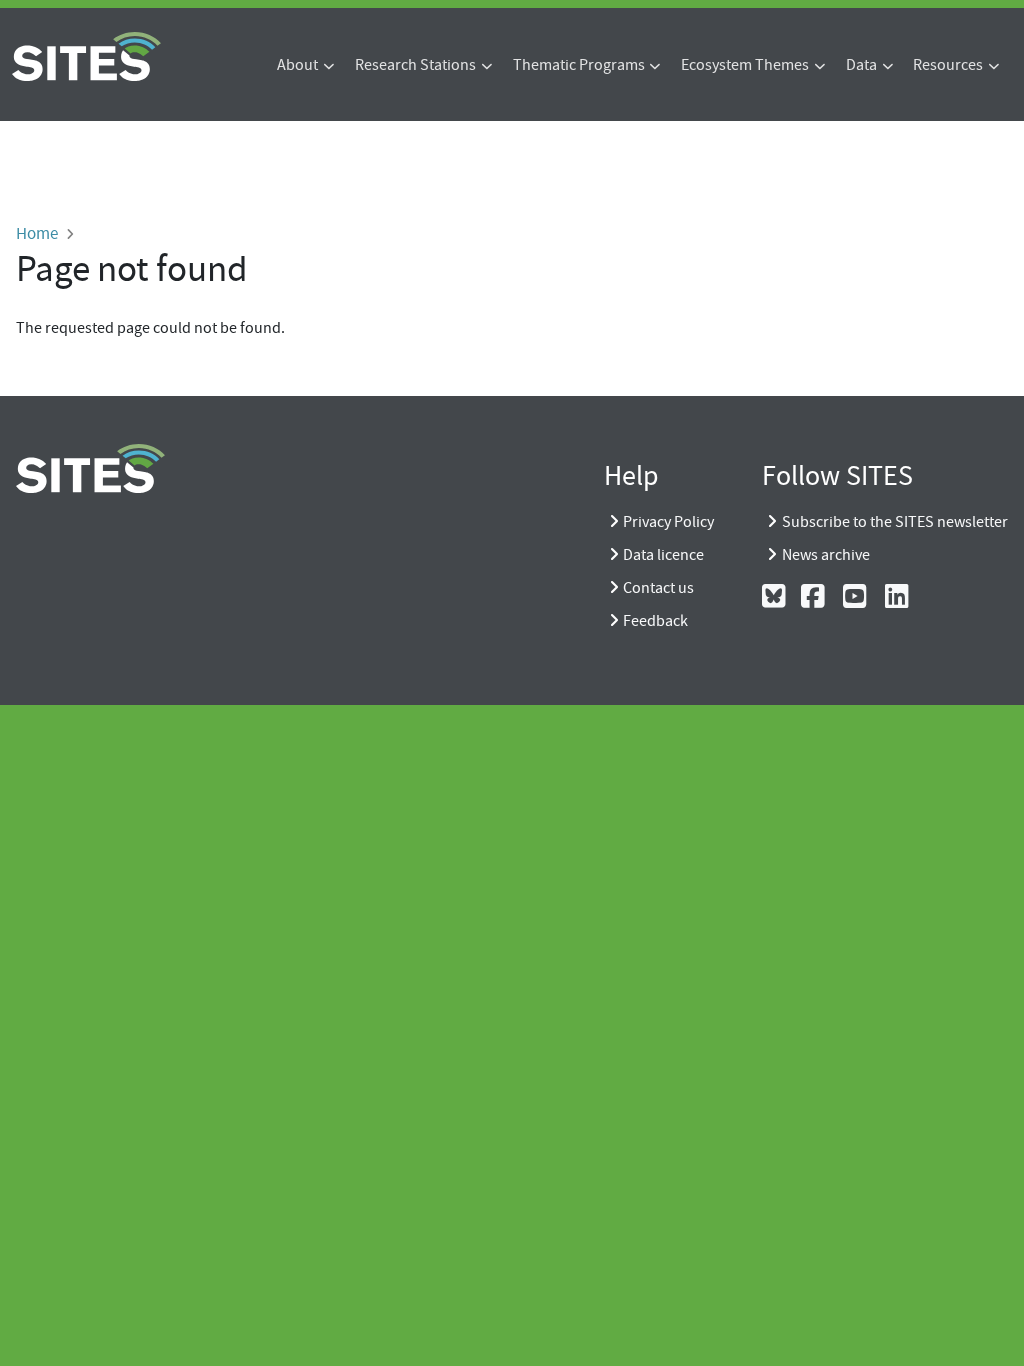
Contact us (658, 588)
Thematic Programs (579, 65)
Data (861, 65)
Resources (948, 65)
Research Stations (415, 65)
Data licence (663, 555)
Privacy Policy (668, 522)
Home (37, 233)
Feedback (655, 621)
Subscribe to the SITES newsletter (895, 522)
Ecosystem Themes (745, 65)
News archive (826, 555)
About (297, 65)
